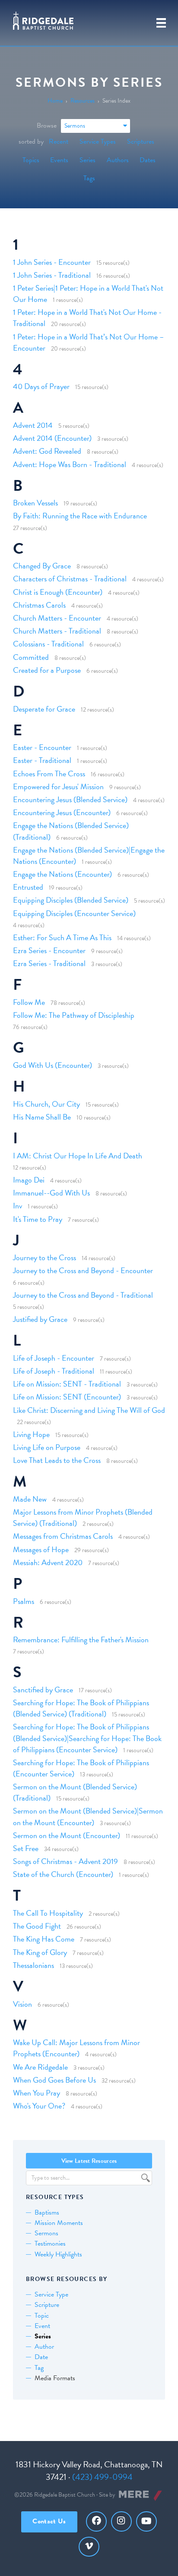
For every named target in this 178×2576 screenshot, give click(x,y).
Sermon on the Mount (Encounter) (67, 1835)
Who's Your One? (39, 2106)
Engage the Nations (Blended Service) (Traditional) (71, 831)
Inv (17, 1206)
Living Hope (31, 1434)
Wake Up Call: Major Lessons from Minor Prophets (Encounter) (76, 2048)
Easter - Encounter (42, 747)
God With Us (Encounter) (52, 1065)
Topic (42, 2316)
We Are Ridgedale (40, 2067)
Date (41, 2357)
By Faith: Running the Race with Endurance (80, 516)
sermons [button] (75, 126)
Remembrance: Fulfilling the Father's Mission (81, 1639)
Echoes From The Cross (49, 773)
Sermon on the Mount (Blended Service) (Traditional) (75, 1792)
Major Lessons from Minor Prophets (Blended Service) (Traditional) (83, 1517)
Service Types (98, 141)
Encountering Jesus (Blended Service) (70, 799)
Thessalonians (33, 1965)
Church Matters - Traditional (57, 631)
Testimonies (50, 2243)
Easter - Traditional (42, 760)
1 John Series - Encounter (52, 262)
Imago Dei (29, 1180)
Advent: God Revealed (47, 451)
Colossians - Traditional (48, 644)
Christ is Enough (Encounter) (58, 592)
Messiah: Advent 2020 (48, 1562)
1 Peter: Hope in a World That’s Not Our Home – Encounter (88, 342)
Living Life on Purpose (47, 1447)
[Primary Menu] (161, 23)
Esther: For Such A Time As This (62, 937)
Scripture (47, 2305)
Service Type (51, 2294)
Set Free (26, 1848)
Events (59, 160)
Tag (39, 2368)
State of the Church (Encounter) (63, 1874)
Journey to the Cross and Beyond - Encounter (83, 1270)
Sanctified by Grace (43, 1690)
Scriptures (141, 141)
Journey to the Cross (44, 1257)
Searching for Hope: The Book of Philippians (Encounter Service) (81, 1768)
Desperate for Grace (44, 709)
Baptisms (47, 2212)
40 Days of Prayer (41, 386)
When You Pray (37, 2093)
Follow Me (29, 1002)
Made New (30, 1499)
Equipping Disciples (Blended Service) (71, 900)
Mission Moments (59, 2223)
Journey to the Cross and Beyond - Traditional (83, 1295)
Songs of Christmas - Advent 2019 (65, 1861)
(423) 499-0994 (102, 2477)
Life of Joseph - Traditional (54, 1371)
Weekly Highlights (58, 2254)
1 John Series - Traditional (52, 275)
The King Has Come (44, 1939)
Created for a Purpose (47, 670)
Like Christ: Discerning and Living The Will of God (89, 1410)
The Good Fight (37, 1926)
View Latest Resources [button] (89, 2161)
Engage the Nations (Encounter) (62, 874)
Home (55, 101)
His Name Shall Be (42, 1117)
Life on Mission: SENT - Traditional (67, 1384)
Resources (83, 101)
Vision (22, 2004)
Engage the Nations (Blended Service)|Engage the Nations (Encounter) (89, 855)
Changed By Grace (42, 566)
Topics (31, 160)
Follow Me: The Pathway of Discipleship (74, 1015)
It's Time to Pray (38, 1219)
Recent (59, 141)
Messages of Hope (41, 1549)
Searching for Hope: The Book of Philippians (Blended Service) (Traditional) (81, 1708)
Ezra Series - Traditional (49, 963)
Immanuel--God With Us (51, 1193)
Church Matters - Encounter (57, 618)
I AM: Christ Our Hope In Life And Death (78, 1156)
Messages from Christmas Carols (63, 1536)
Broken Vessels (35, 503)
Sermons (46, 2233)
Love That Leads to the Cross (57, 1460)
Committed (31, 657)
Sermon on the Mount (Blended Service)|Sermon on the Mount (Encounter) (88, 1816)
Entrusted (28, 887)
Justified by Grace (40, 1319)
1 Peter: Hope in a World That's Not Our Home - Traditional (87, 318)
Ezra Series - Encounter (49, 950)
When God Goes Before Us (54, 2080)
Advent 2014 (33, 425)
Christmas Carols (39, 605)
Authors (118, 160)
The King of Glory (40, 1952)
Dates (148, 160)
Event (42, 2326)
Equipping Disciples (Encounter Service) (74, 913)
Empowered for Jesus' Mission (58, 786)
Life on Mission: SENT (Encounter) (67, 1397)
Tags (89, 178)
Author (44, 2347)
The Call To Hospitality (48, 1913)
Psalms (24, 1601)
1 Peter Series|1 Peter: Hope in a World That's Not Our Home (88, 293)
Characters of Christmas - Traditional (70, 579)
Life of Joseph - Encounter (54, 1358)
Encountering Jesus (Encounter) (62, 812)
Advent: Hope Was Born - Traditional (70, 464)
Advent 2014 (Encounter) (52, 438)
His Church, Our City (46, 1104)
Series (87, 160)
